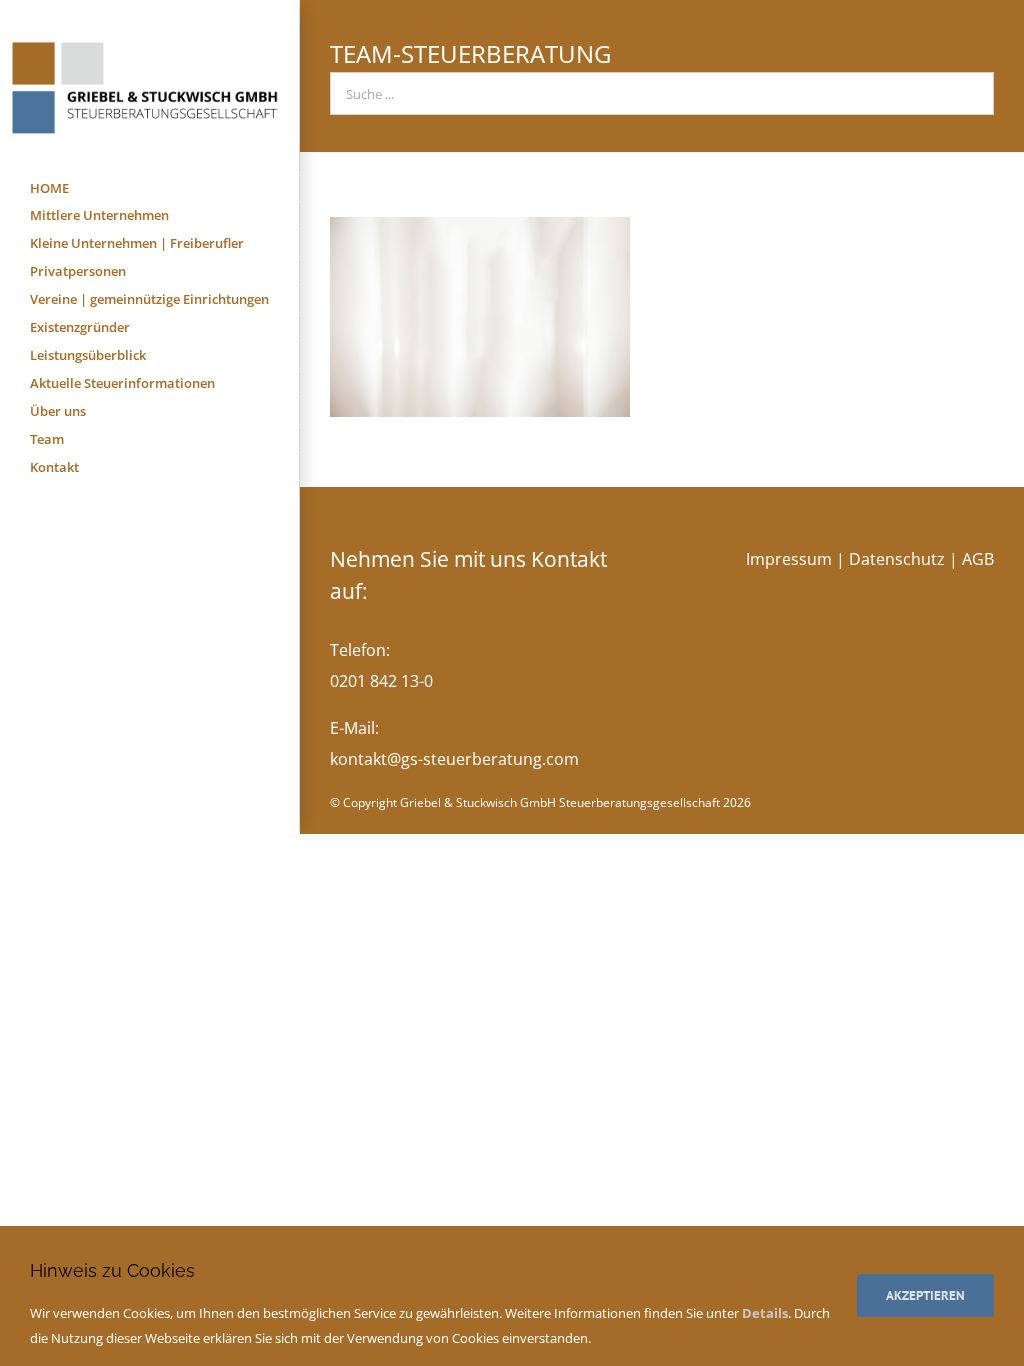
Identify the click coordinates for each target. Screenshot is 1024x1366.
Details (765, 1313)
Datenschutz (897, 559)
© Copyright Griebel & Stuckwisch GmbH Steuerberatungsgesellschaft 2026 (540, 802)
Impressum (789, 559)
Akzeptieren (925, 1295)
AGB (978, 559)
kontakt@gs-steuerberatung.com (454, 759)
